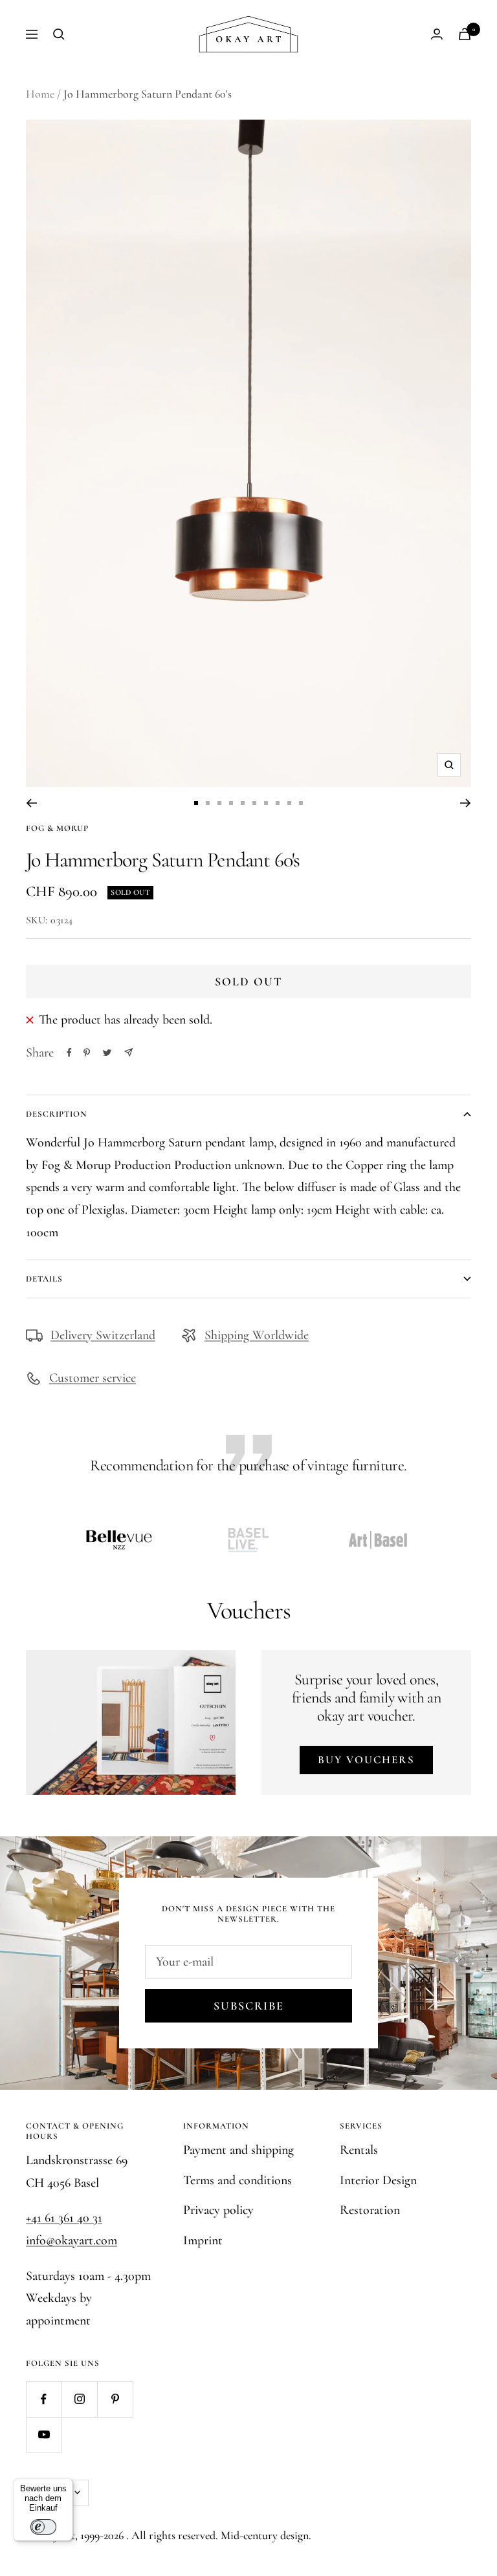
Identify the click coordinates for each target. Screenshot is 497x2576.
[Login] (437, 34)
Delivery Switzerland (103, 1335)
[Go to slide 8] (278, 803)
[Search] (59, 34)
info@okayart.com (72, 2240)
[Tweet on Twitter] (107, 1053)
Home (40, 94)
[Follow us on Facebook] (44, 2399)
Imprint (203, 2240)
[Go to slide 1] (196, 803)
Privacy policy (218, 2210)
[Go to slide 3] (219, 803)
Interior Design (378, 2180)
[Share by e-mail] (128, 1052)
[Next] (466, 803)
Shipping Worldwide (257, 1335)
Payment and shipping (238, 2150)
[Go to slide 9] (289, 803)
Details (44, 1279)
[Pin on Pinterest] (87, 1053)
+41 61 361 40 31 (64, 2218)
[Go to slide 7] (266, 803)
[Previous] (31, 803)
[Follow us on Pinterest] (115, 2399)
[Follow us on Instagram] (79, 2399)
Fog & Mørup (57, 828)
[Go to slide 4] (231, 803)
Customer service (93, 1378)
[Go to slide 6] (254, 803)
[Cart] (465, 34)
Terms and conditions (237, 2180)
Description (57, 1114)
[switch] (43, 2527)
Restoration (370, 2210)
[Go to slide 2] (208, 803)
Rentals (359, 2150)
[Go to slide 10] (301, 803)
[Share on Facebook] (69, 1053)
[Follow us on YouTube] (44, 2435)
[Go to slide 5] (243, 803)
